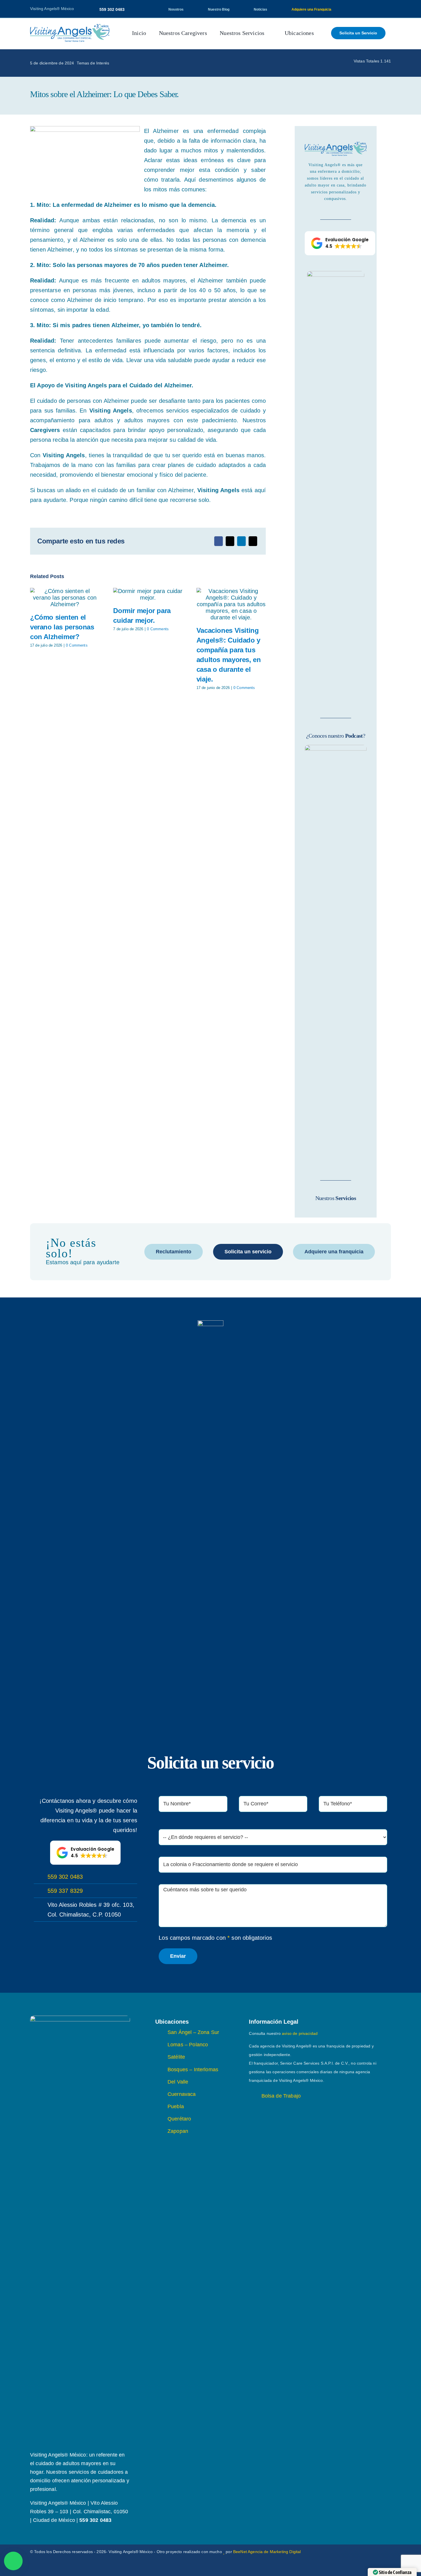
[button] (340, 243)
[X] (230, 541)
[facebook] (352, 9)
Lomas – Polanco (188, 2045)
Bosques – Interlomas (193, 2070)
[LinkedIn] (241, 541)
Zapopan (178, 2131)
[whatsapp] (380, 2552)
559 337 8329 (65, 1891)
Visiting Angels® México (52, 9)
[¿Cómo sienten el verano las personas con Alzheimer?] (65, 598)
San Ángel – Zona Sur (193, 2032)
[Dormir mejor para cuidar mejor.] (148, 594)
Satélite (176, 2057)
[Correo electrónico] (253, 541)
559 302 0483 (65, 1877)
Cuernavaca (182, 2094)
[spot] (70, 27)
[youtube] (371, 9)
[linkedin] (380, 9)
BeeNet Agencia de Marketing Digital (267, 2552)
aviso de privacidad (300, 2033)
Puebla (176, 2106)
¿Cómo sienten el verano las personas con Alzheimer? (62, 627)
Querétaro (179, 2119)
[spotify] (389, 9)
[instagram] (361, 9)
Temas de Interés (93, 63)
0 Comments (77, 645)
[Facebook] (219, 541)
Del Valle (178, 2082)
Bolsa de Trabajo (281, 2096)
